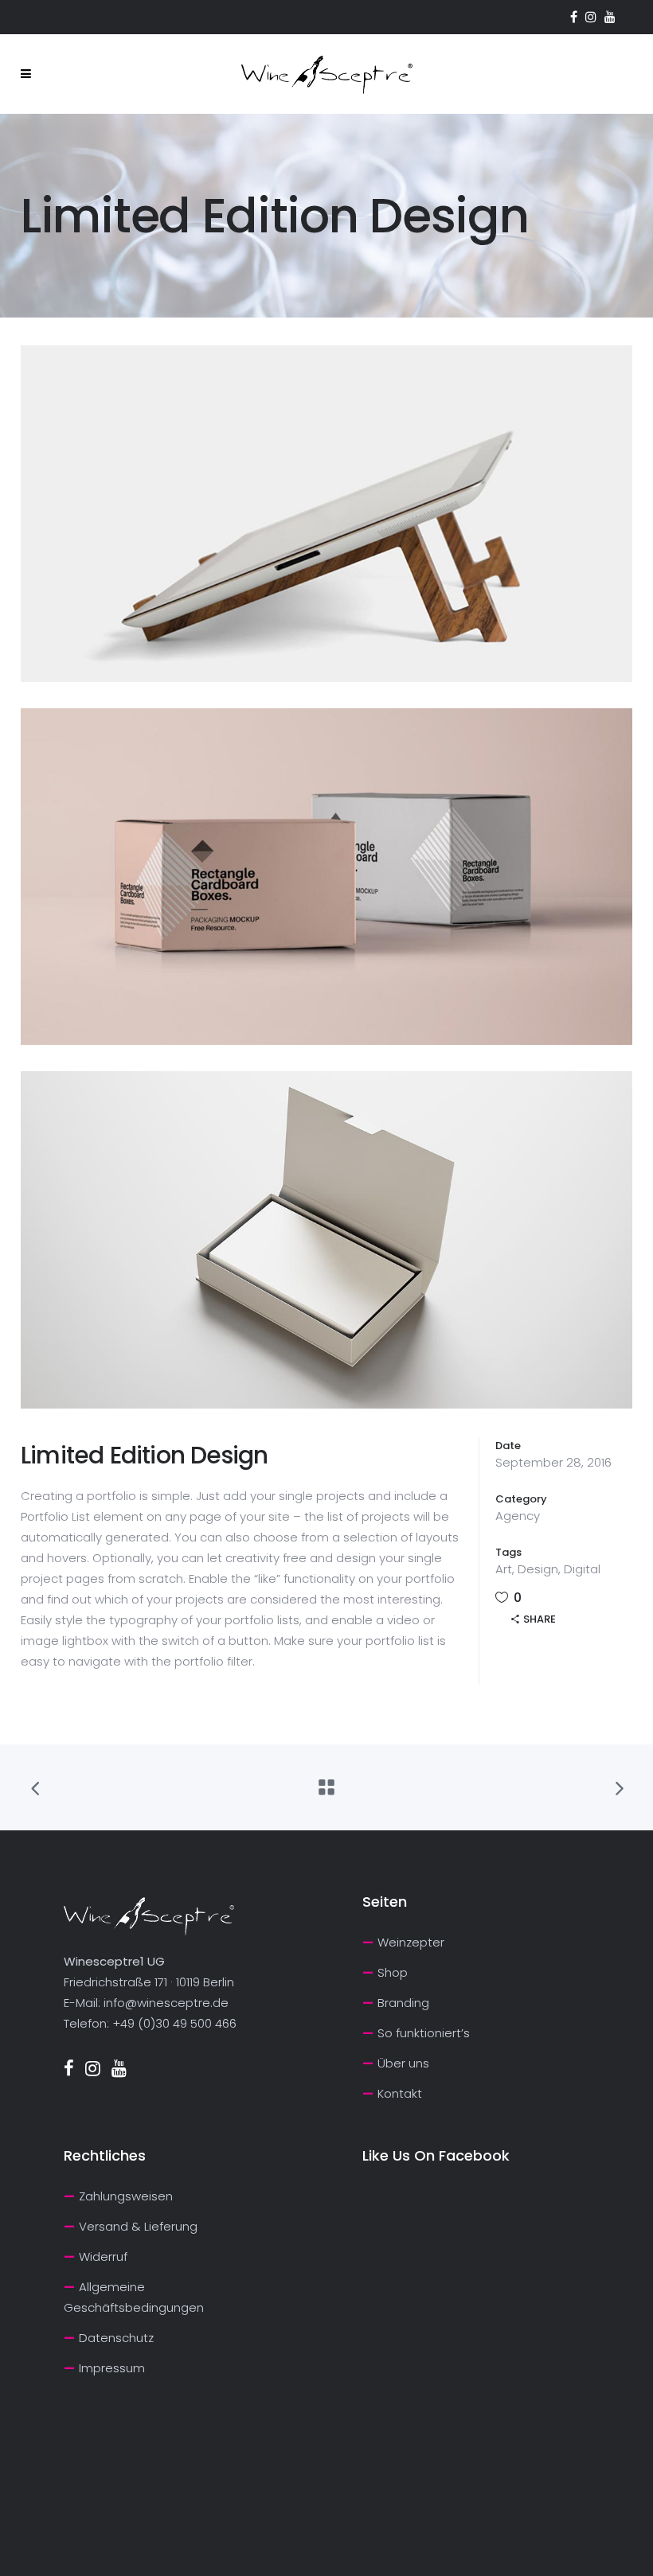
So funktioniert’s (424, 2033)
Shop (393, 1972)
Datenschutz (116, 2338)
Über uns (403, 2063)
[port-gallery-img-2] (326, 877)
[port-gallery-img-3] (326, 1239)
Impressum (112, 2368)
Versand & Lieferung (138, 2226)
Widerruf (103, 2256)
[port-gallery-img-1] (326, 514)
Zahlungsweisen (126, 2196)
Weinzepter (411, 1942)
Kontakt (400, 2093)
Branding (403, 2003)
